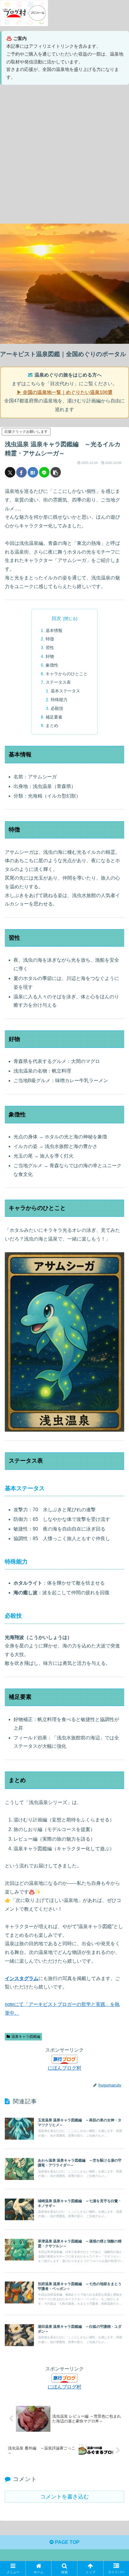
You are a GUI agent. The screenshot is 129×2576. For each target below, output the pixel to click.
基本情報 (54, 630)
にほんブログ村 (64, 2068)
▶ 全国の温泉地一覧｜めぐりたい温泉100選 (65, 392)
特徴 (50, 639)
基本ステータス (65, 691)
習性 (50, 648)
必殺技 (57, 708)
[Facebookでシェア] (21, 472)
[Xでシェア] (10, 472)
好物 (50, 656)
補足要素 (54, 717)
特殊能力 (59, 700)
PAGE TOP (67, 2542)
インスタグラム (22, 1978)
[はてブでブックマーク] (33, 472)
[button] (56, 472)
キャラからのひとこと (67, 674)
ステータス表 (58, 682)
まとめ (52, 725)
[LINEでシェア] (44, 472)
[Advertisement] (64, 154)
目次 (56, 618)
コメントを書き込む (64, 2497)
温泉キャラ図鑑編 (26, 2037)
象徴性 (52, 665)
